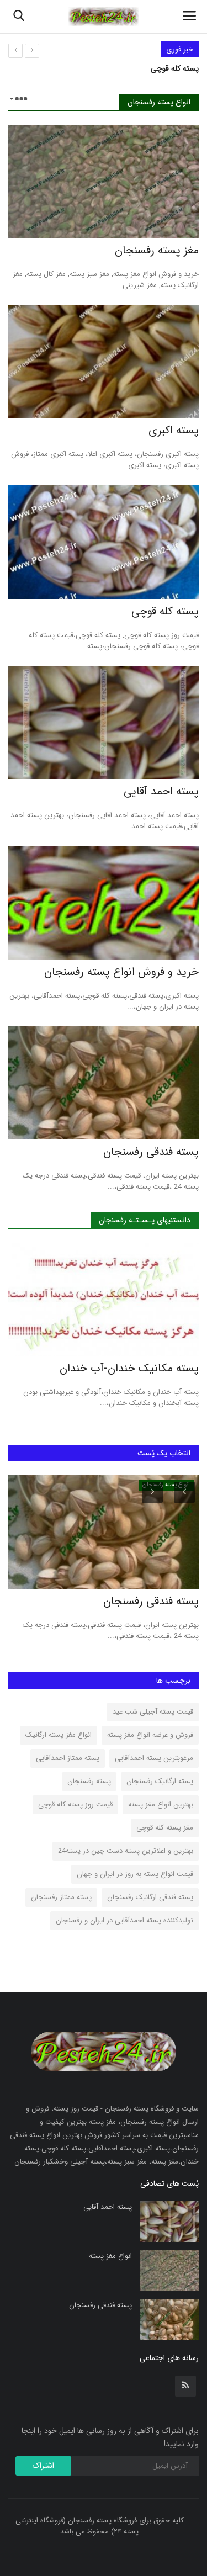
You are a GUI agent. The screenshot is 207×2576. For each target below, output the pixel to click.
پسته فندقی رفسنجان (151, 1152)
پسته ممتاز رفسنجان (61, 1897)
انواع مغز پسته (110, 2256)
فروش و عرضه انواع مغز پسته (150, 1735)
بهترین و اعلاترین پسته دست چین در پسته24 (126, 1851)
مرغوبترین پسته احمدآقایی (154, 1758)
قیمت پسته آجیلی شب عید (153, 1712)
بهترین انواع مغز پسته (161, 1804)
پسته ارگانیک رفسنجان (160, 1781)
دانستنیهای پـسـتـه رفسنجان (145, 1220)
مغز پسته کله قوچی (165, 1828)
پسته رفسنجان (89, 1781)
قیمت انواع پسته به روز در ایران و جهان (135, 1874)
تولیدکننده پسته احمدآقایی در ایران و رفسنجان (124, 1920)
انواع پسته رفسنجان (159, 102)
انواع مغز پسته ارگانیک (59, 1735)
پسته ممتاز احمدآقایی (68, 1758)
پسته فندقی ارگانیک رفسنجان (150, 1897)
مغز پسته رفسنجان (157, 251)
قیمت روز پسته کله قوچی (75, 1804)
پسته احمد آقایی (161, 792)
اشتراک (43, 2466)
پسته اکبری (174, 431)
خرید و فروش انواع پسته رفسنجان (121, 972)
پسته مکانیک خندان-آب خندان (129, 1369)
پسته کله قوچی (175, 68)
